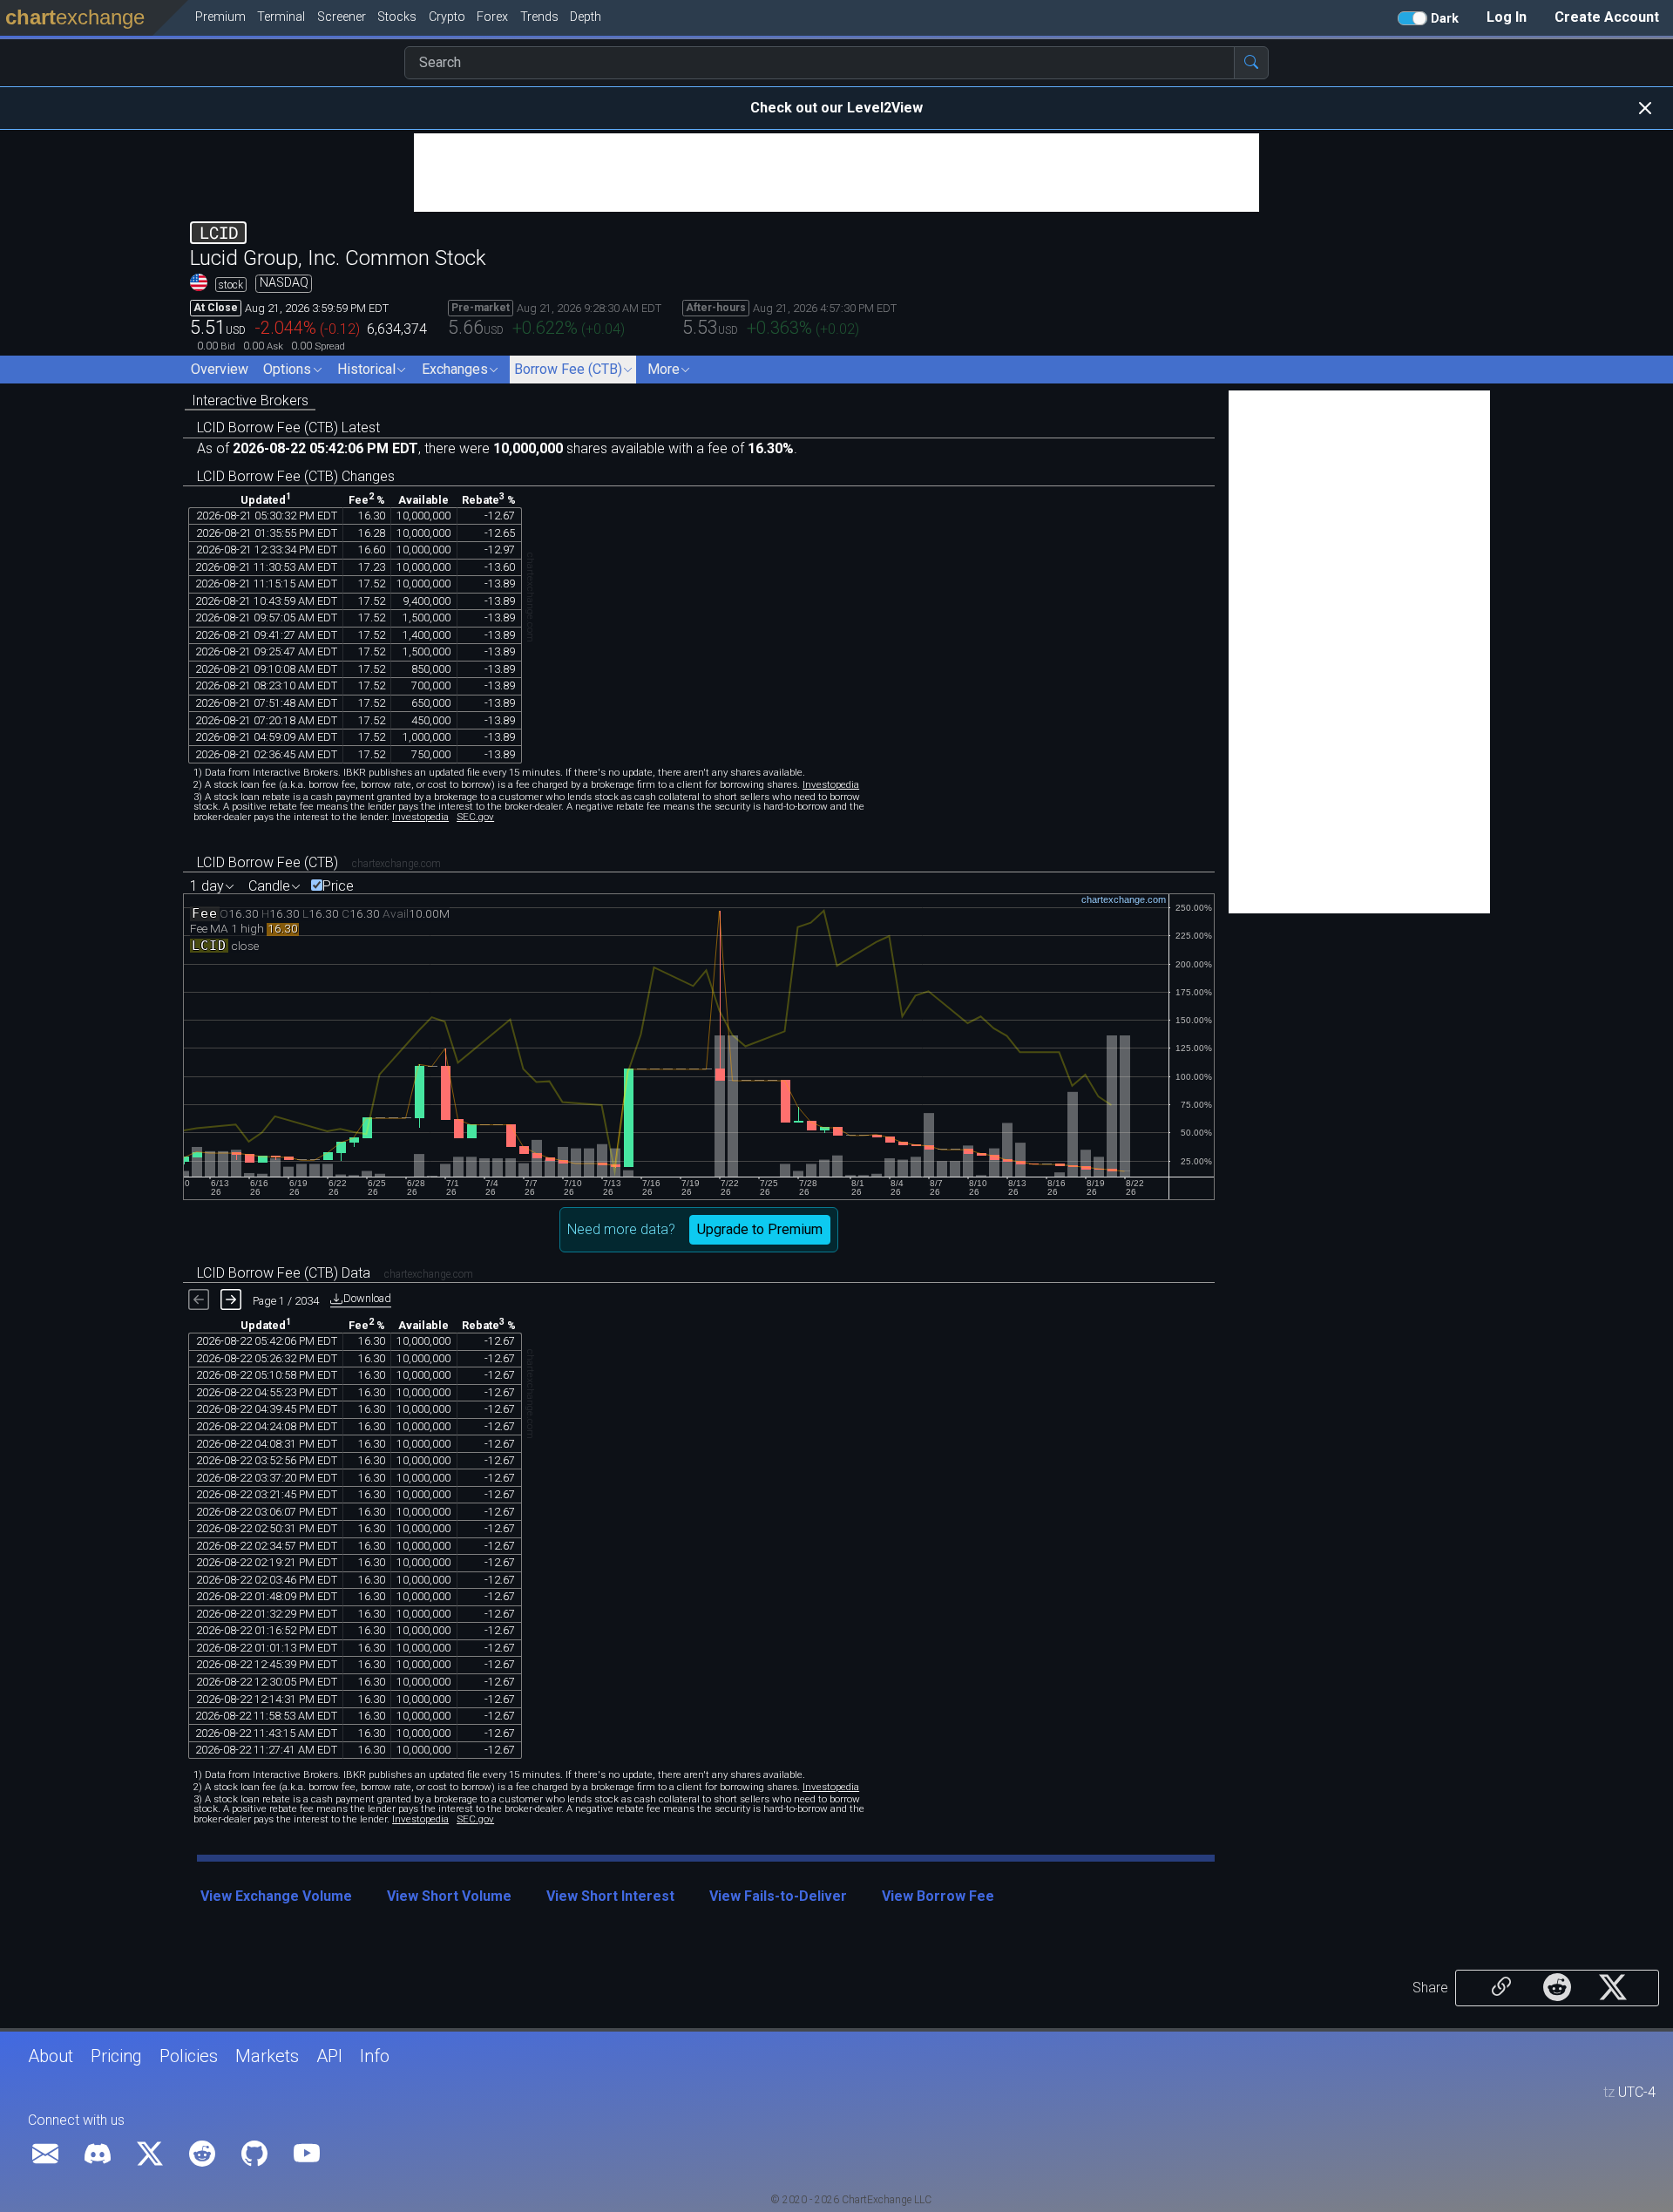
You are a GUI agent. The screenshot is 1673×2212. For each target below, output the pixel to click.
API (329, 2056)
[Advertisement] (836, 173)
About (51, 2056)
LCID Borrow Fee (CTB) (268, 862)
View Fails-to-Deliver (778, 1896)
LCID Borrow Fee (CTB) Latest (288, 427)
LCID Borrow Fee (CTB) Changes (296, 476)
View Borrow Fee (938, 1896)
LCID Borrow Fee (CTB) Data (284, 1273)
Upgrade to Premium (760, 1229)
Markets (267, 2056)
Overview (220, 369)
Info (375, 2056)
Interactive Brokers (250, 400)
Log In (1507, 17)
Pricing (116, 2056)
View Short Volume (449, 1896)
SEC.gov (475, 817)
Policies (189, 2056)
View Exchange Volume (276, 1896)
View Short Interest (610, 1896)
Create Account (1607, 17)
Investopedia (831, 784)
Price (338, 886)
